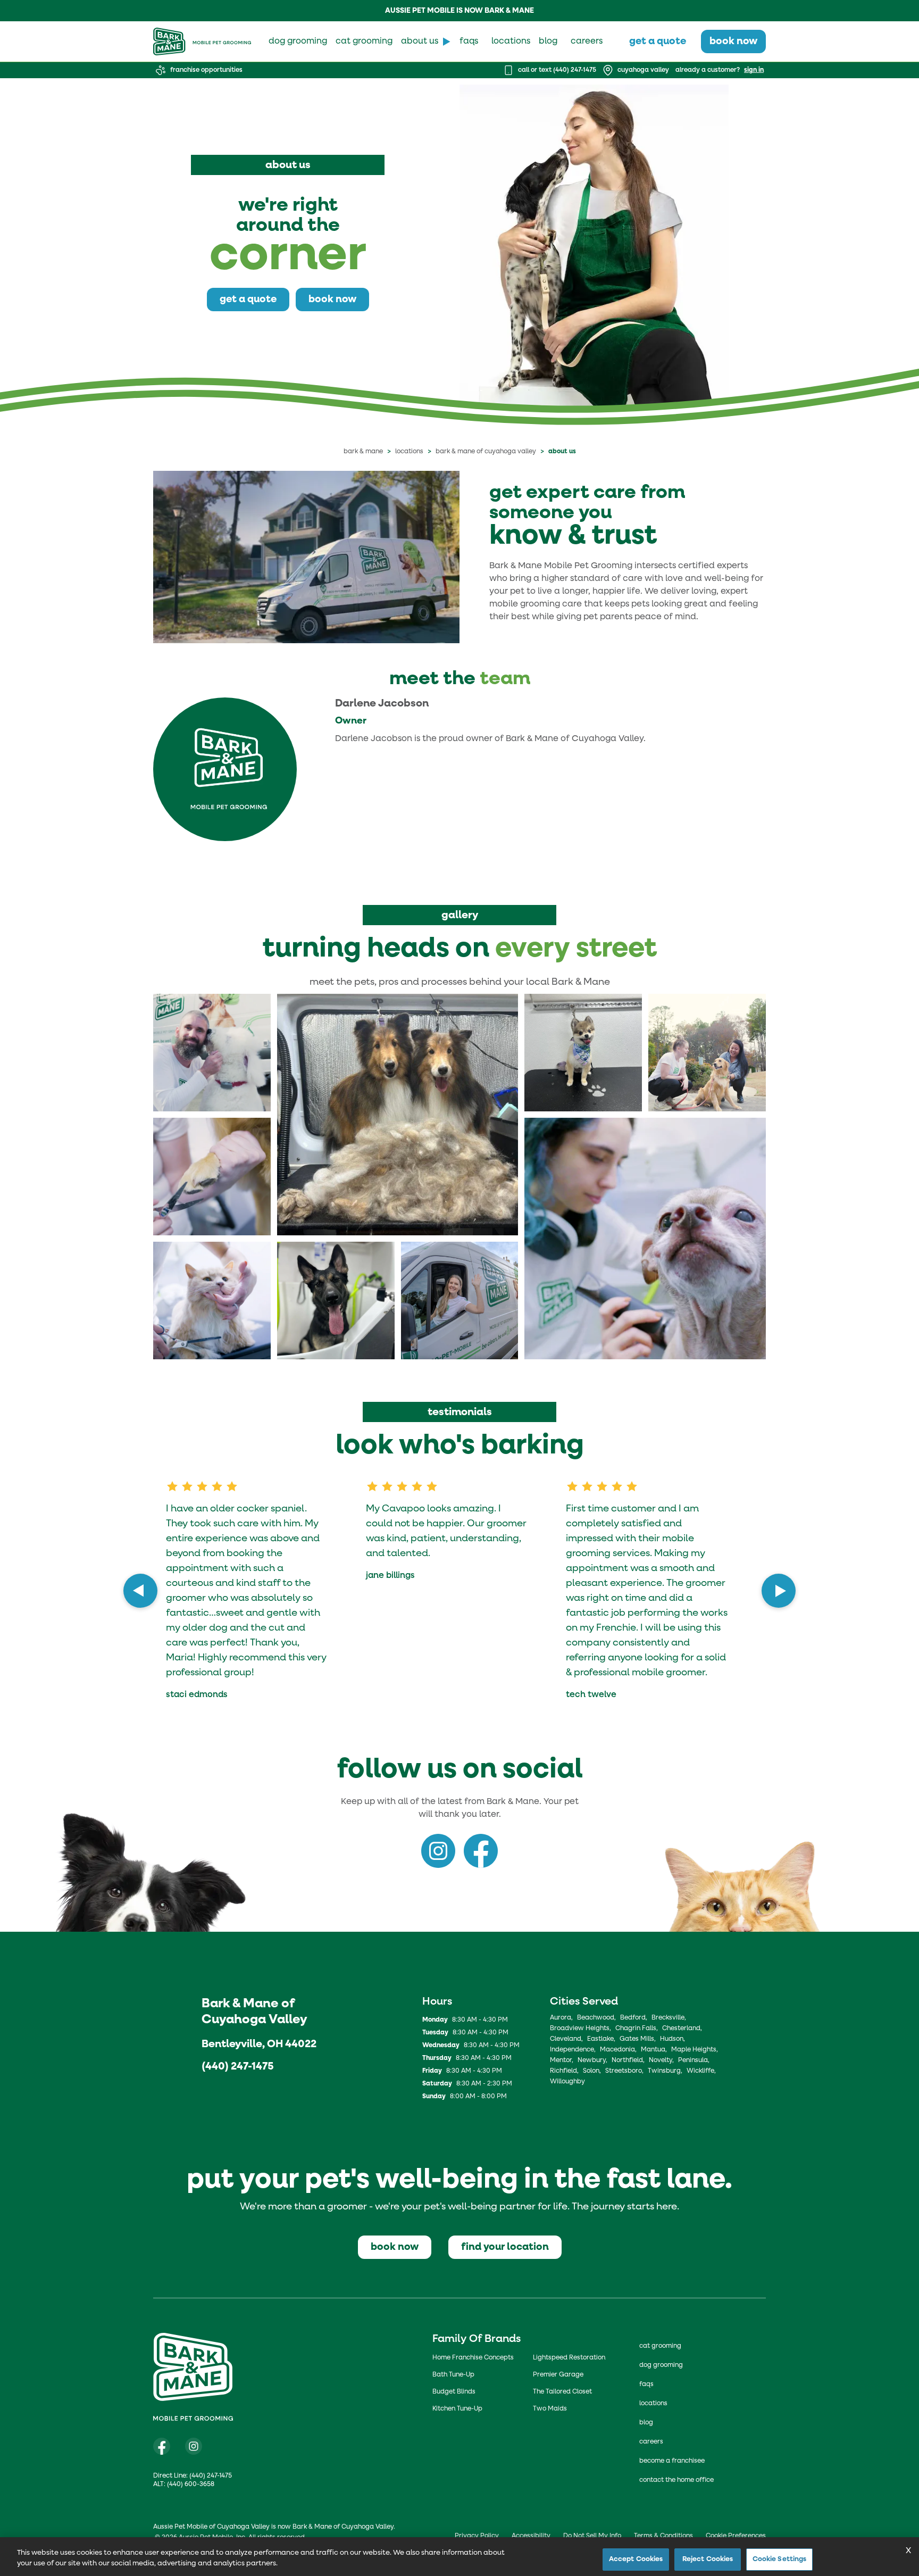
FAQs (646, 2384)
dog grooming (298, 41)
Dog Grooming (661, 2365)
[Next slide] (779, 1591)
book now (733, 41)
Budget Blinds (454, 2392)
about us (420, 41)
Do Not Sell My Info (592, 2536)
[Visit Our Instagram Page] (194, 2446)
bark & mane (363, 452)
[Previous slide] (140, 1591)
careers (587, 41)
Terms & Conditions (663, 2536)
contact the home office (676, 2480)
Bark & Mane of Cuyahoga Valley (486, 452)
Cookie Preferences (736, 2536)
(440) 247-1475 (237, 2066)
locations (511, 41)
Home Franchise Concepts (473, 2358)
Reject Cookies (708, 2559)
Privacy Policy (477, 2536)
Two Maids (550, 2409)
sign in (754, 70)
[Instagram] (438, 1851)
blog (548, 41)
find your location (505, 2247)
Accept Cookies (636, 2559)
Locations (409, 452)
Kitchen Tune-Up (457, 2409)
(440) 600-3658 (191, 2484)
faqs (469, 41)
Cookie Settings (780, 2559)
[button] (212, 1053)
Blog (646, 2423)
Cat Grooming (660, 2346)
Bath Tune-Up (453, 2375)
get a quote (658, 41)
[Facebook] (481, 1851)
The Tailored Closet (562, 2392)
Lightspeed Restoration (569, 2358)
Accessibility (531, 2536)
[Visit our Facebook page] (162, 2446)
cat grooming (364, 41)
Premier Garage (558, 2375)
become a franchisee (672, 2461)
